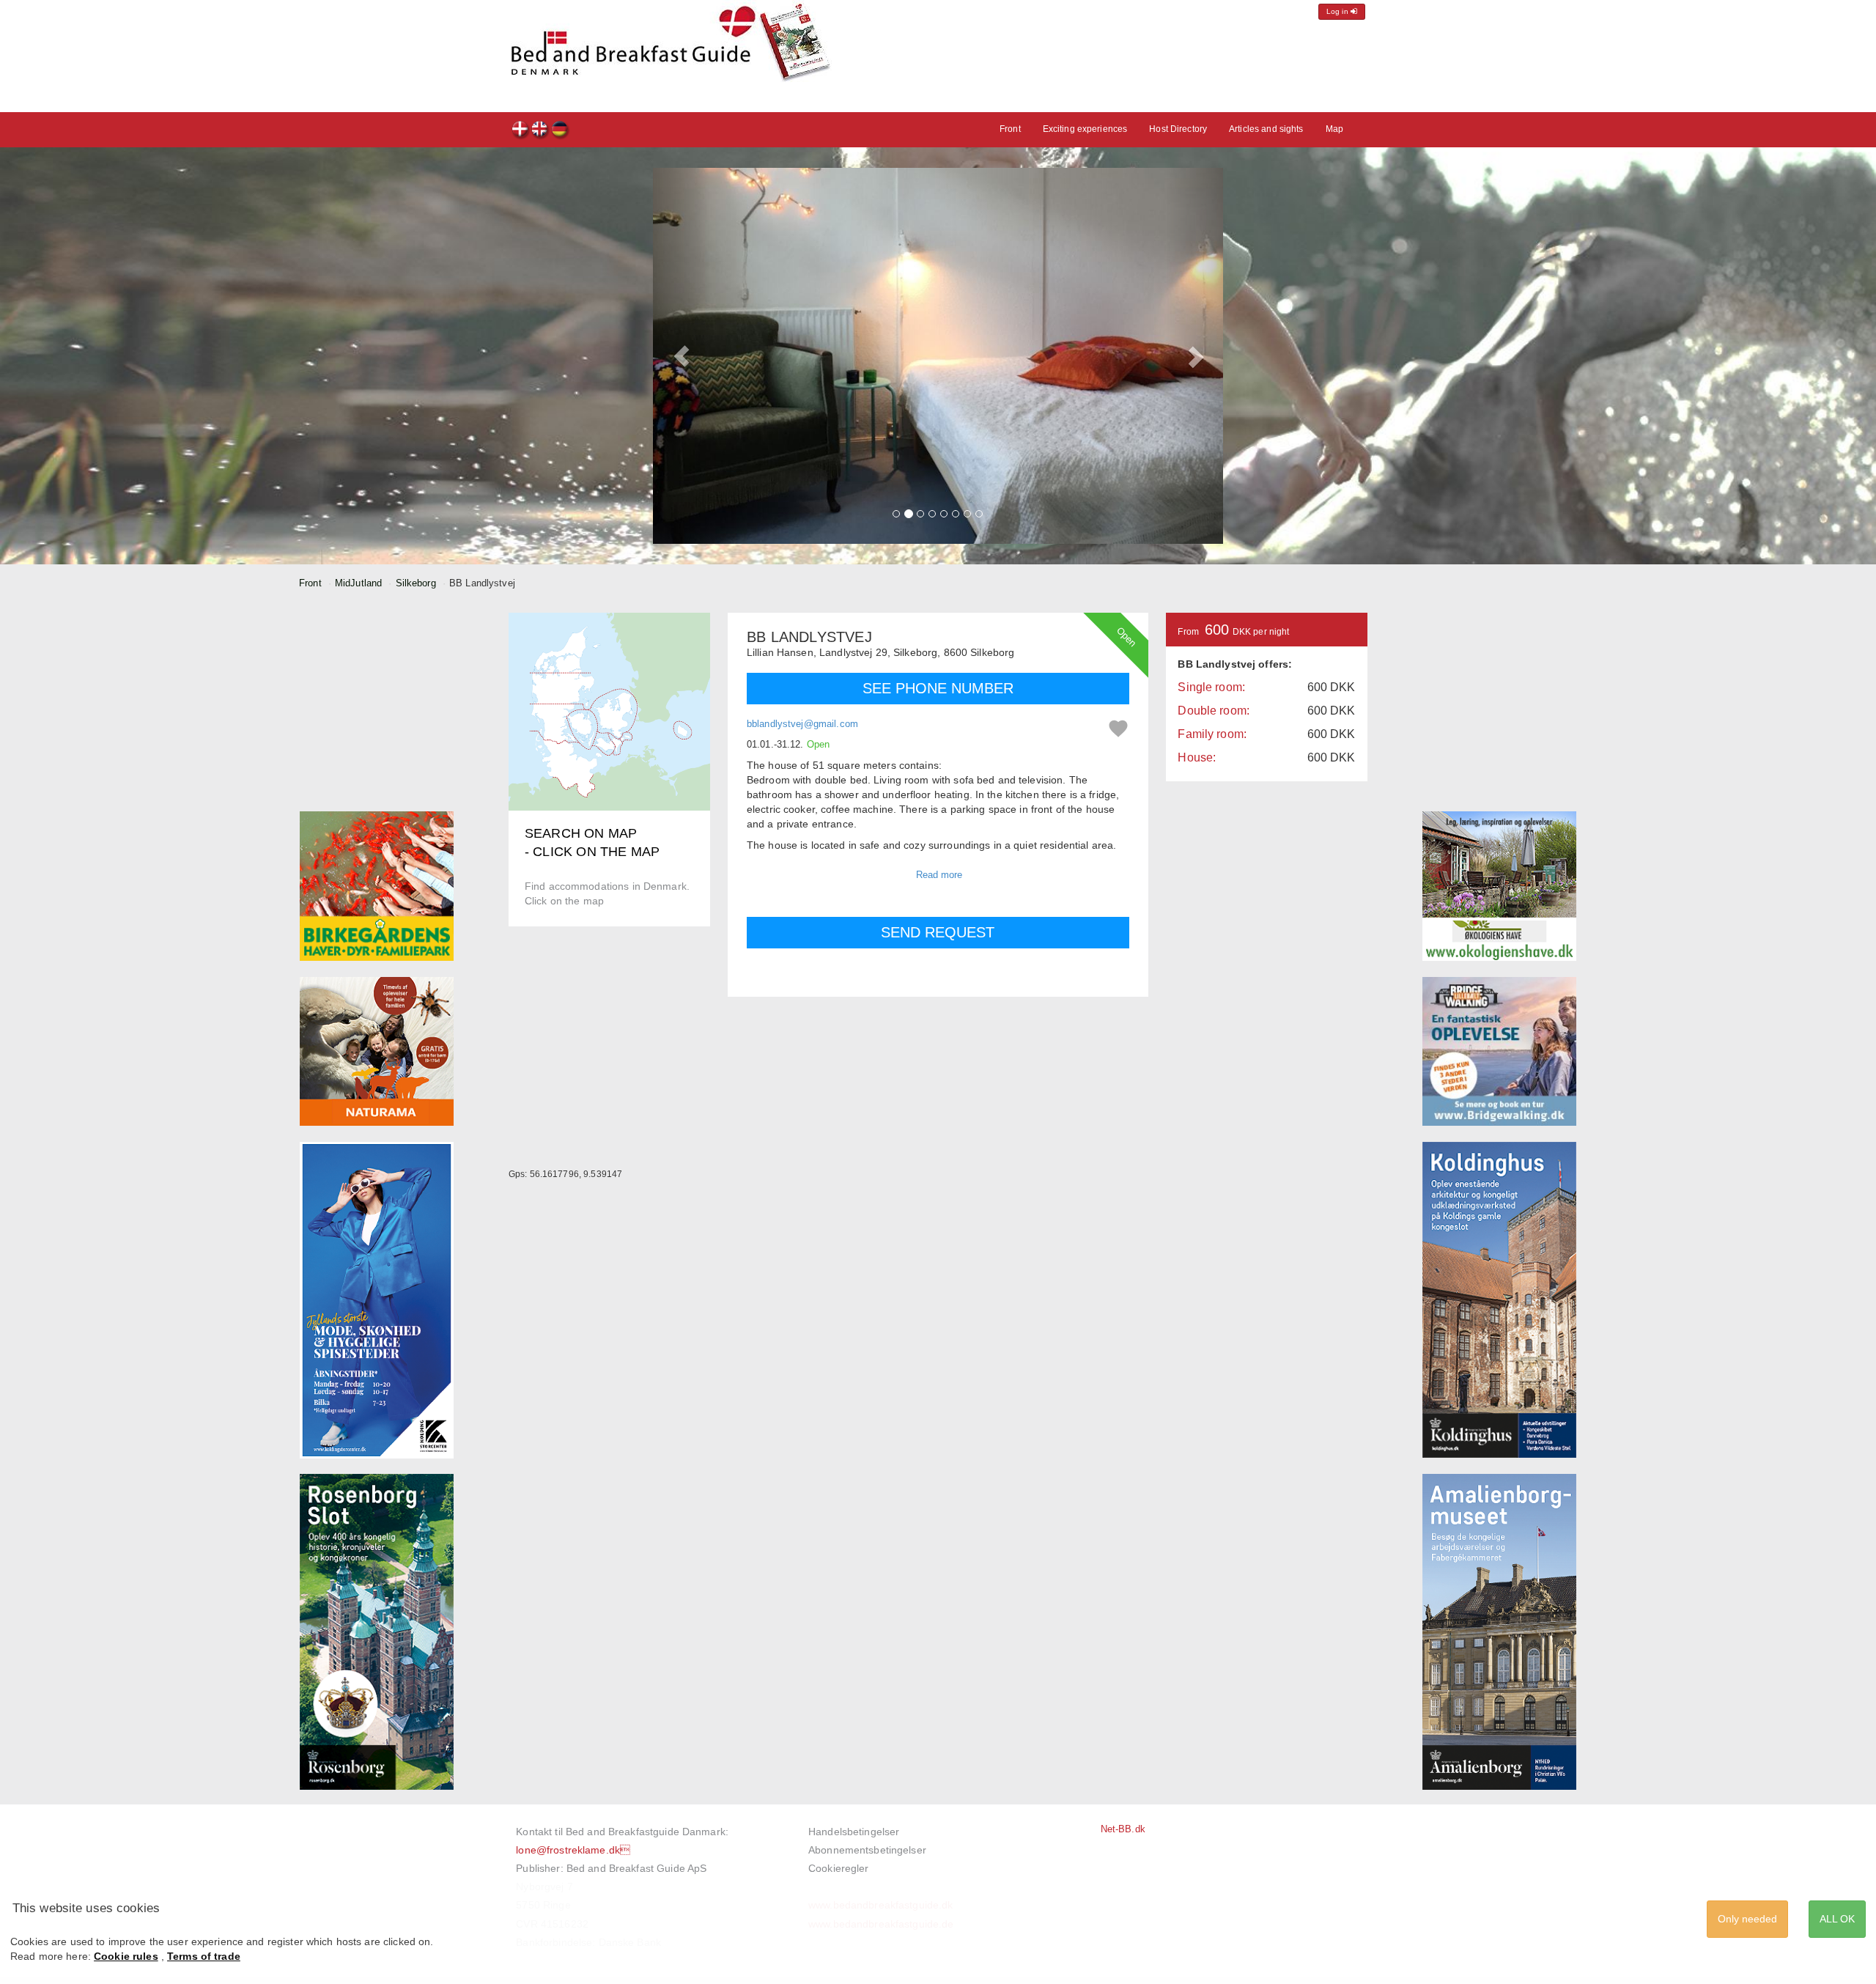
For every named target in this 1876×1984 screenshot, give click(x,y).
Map (1334, 129)
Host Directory (1178, 129)
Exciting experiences (1085, 129)
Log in (1338, 11)
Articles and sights (1266, 129)
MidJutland (358, 583)
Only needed (1747, 1919)
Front (1010, 129)
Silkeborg (416, 583)
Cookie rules (126, 1956)
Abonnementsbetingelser (867, 1850)
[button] (682, 356)
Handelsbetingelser (854, 1832)
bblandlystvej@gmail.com (802, 724)
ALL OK (1837, 1919)
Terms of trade (204, 1956)
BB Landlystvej (521, 131)
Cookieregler (839, 1868)
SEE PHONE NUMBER (938, 688)
